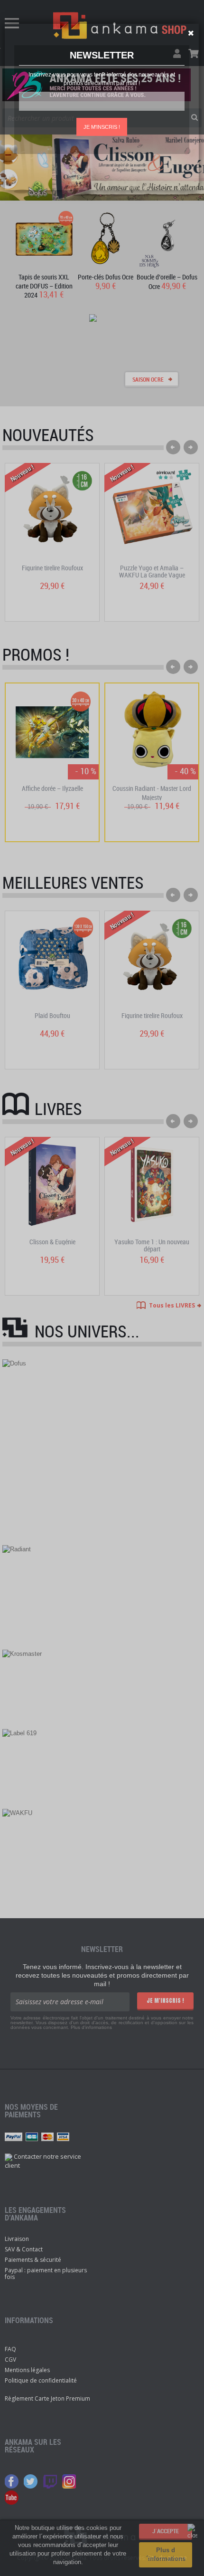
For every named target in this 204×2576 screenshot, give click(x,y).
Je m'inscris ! (102, 127)
